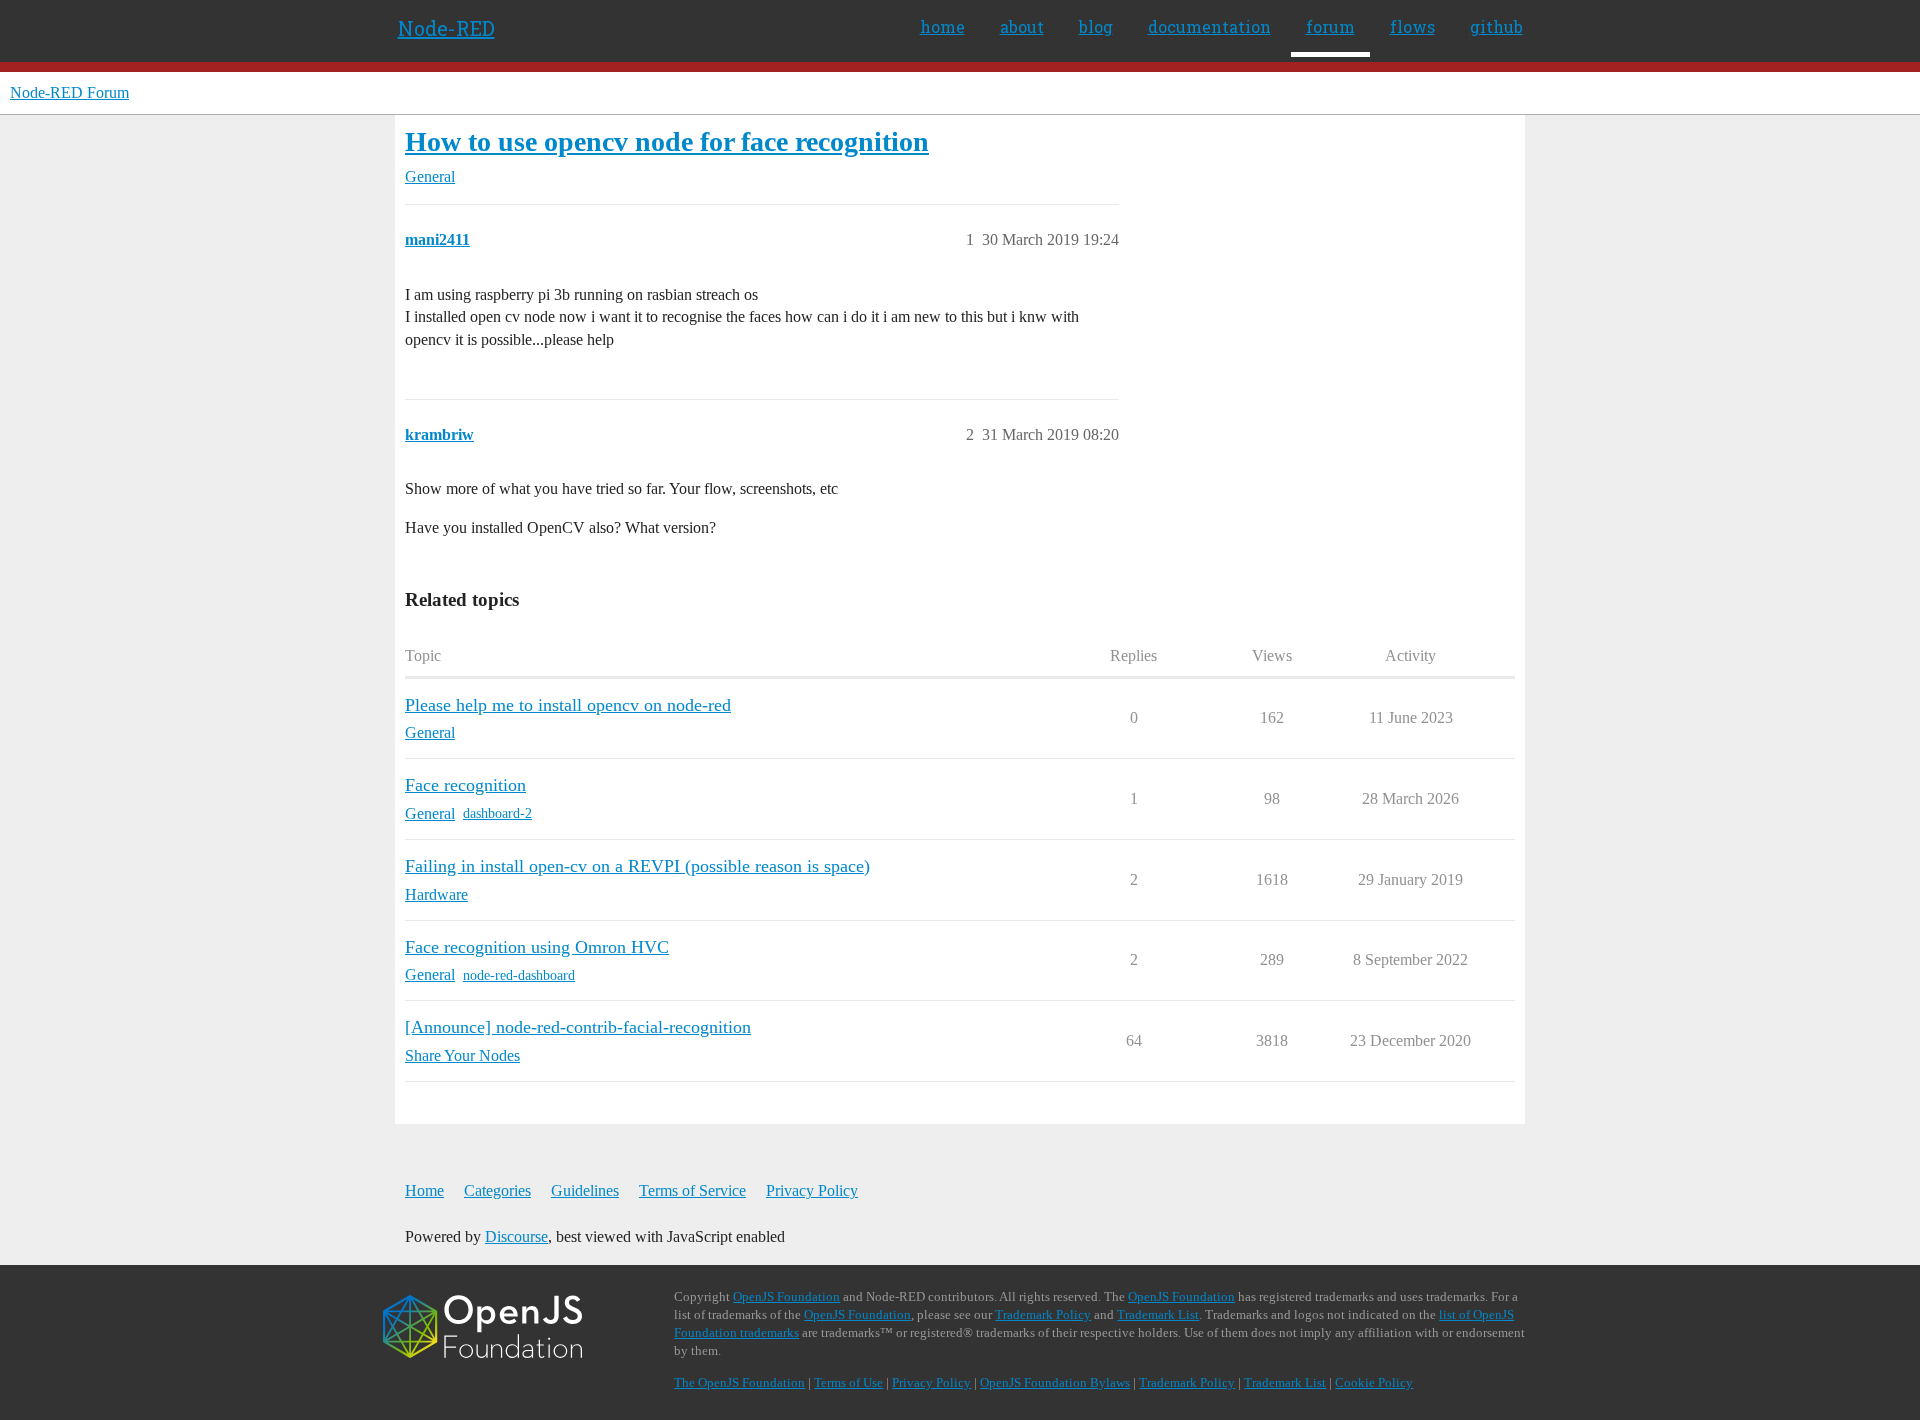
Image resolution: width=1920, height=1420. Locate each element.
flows (1412, 26)
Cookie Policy (1374, 1382)
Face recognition (465, 785)
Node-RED (446, 28)
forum (1330, 26)
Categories (497, 1190)
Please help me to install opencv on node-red (568, 705)
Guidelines (585, 1190)
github (1496, 26)
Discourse (516, 1236)
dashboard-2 (497, 813)
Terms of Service (692, 1190)
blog (1096, 26)
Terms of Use (848, 1382)
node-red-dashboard (519, 975)
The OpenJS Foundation (739, 1382)
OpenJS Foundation (786, 1296)
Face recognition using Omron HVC (537, 947)
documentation (1209, 26)
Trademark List (1158, 1314)
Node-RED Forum (69, 92)
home (942, 26)
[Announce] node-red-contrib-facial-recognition (578, 1027)
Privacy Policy (812, 1190)
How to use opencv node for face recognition (667, 141)
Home (424, 1190)
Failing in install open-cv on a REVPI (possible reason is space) (637, 866)
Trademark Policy (1043, 1314)
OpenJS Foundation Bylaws (1055, 1382)
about (1022, 26)
